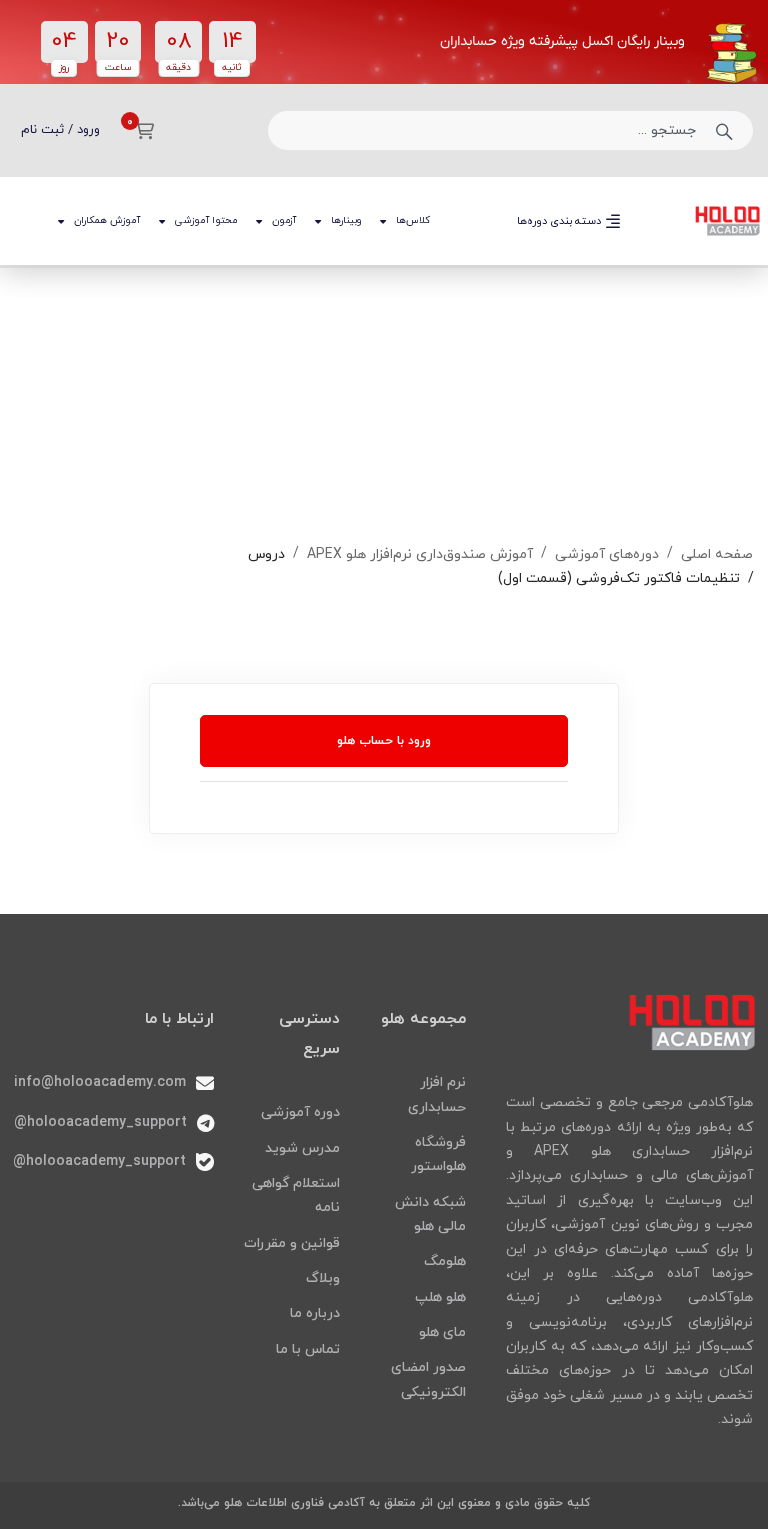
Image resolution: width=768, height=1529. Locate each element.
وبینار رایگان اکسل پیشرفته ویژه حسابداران (562, 41)
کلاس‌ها (413, 220)
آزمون (284, 220)
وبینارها (346, 220)
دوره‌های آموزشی (607, 554)
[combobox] (510, 130)
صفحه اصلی (717, 554)
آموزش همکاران (107, 220)
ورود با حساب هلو (384, 741)
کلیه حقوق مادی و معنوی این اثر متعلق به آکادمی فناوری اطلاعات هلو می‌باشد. (384, 1503)
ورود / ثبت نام (60, 130)
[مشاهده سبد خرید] (137, 131)
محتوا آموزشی (206, 220)
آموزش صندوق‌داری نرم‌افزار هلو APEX (420, 554)
